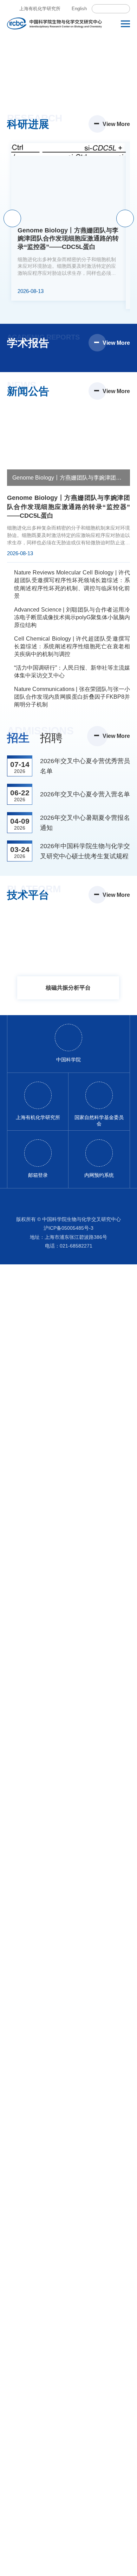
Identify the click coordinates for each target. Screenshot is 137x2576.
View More (116, 124)
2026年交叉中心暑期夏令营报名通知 (85, 823)
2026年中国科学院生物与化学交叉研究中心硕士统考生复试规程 (85, 851)
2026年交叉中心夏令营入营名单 (85, 794)
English (79, 9)
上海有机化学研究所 (40, 9)
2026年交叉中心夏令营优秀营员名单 (85, 766)
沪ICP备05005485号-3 (68, 1244)
